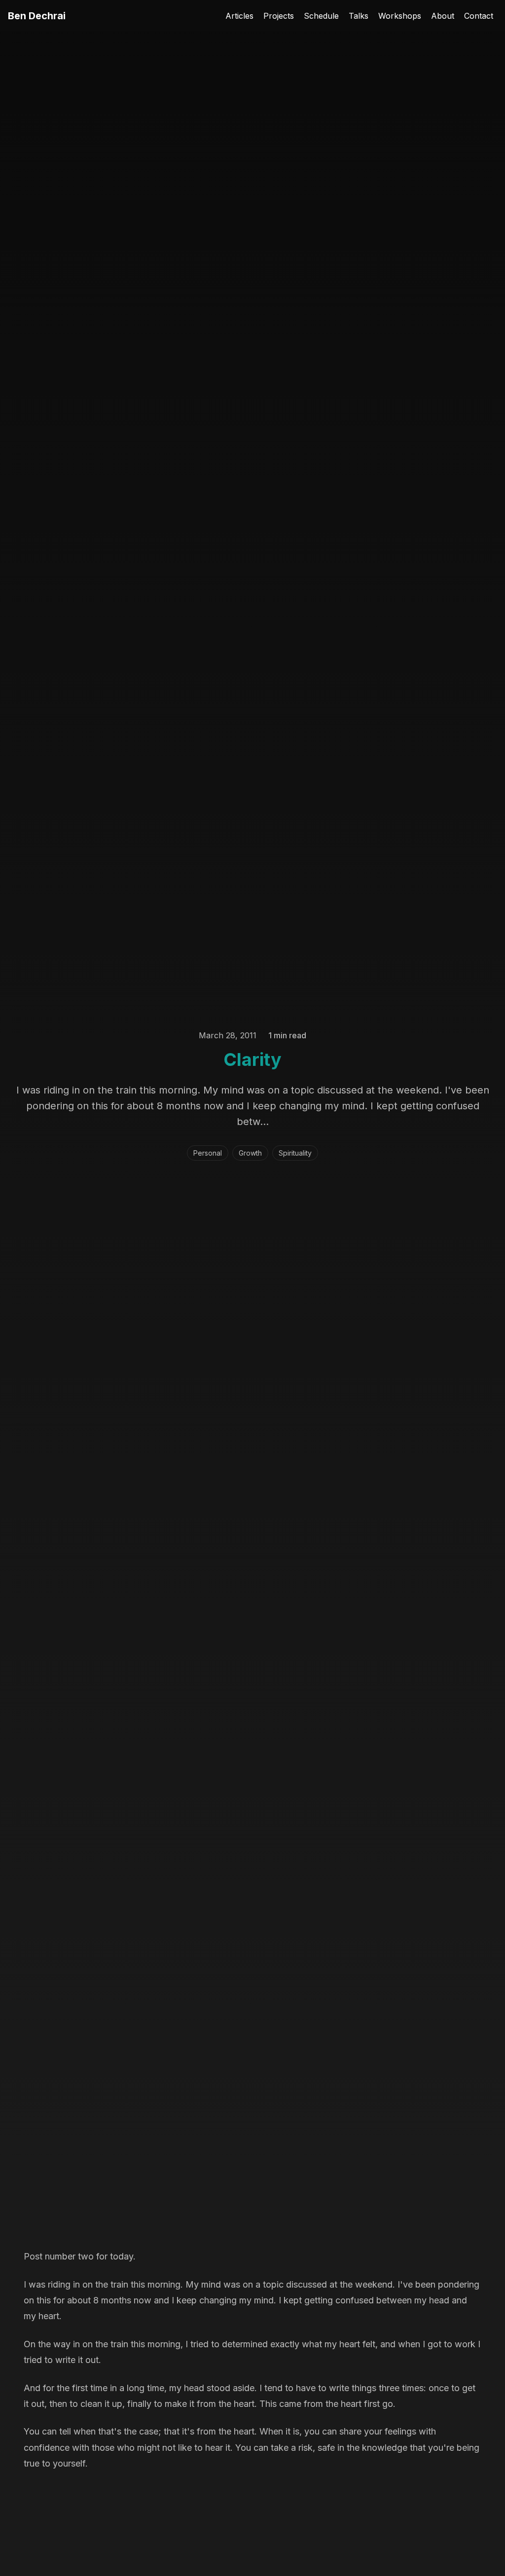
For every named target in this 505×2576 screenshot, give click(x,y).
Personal (208, 1153)
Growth (250, 1153)
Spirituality (295, 1153)
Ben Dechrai (37, 16)
